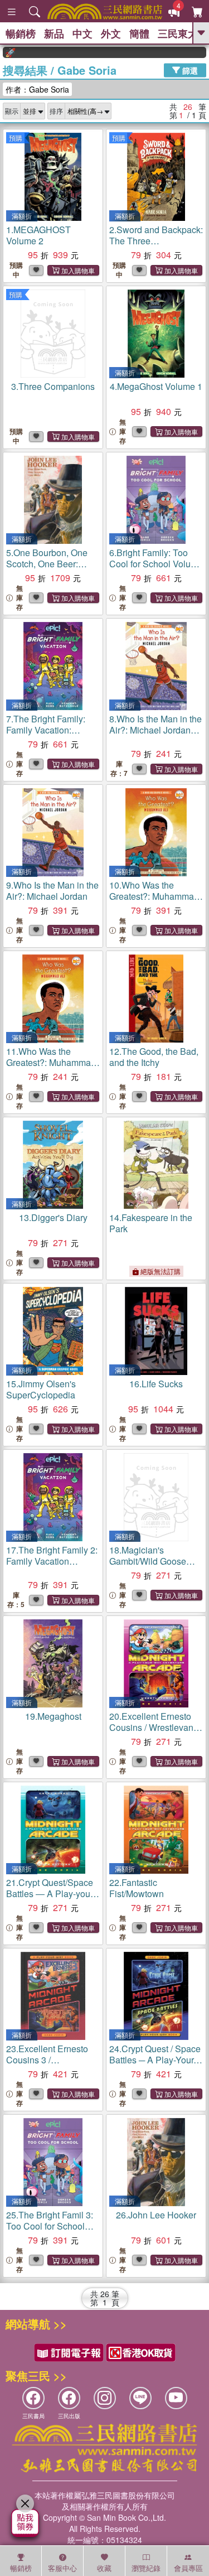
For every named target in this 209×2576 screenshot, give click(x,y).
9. (52, 891)
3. (53, 386)
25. (50, 2226)
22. (137, 1888)
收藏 (104, 2568)
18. (154, 1567)
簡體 (139, 33)
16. (156, 1384)
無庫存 (123, 431)
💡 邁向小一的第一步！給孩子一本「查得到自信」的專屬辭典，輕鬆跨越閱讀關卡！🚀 (200, 52)
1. (38, 235)
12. (154, 1057)
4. (156, 386)
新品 (54, 33)
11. (51, 1068)
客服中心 (62, 2568)
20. (155, 1733)
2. (156, 241)
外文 (111, 33)
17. (52, 1561)
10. (155, 902)
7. (46, 730)
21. (51, 1894)
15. (41, 1389)
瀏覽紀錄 (146, 2568)
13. (53, 1217)
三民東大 (178, 33)
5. (47, 569)
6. (156, 564)
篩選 (189, 70)
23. (47, 2065)
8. (155, 735)
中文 (82, 33)
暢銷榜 (21, 33)
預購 (16, 138)
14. (151, 1223)
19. (53, 1716)
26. (156, 2215)
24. (155, 2060)
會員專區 (188, 2568)
